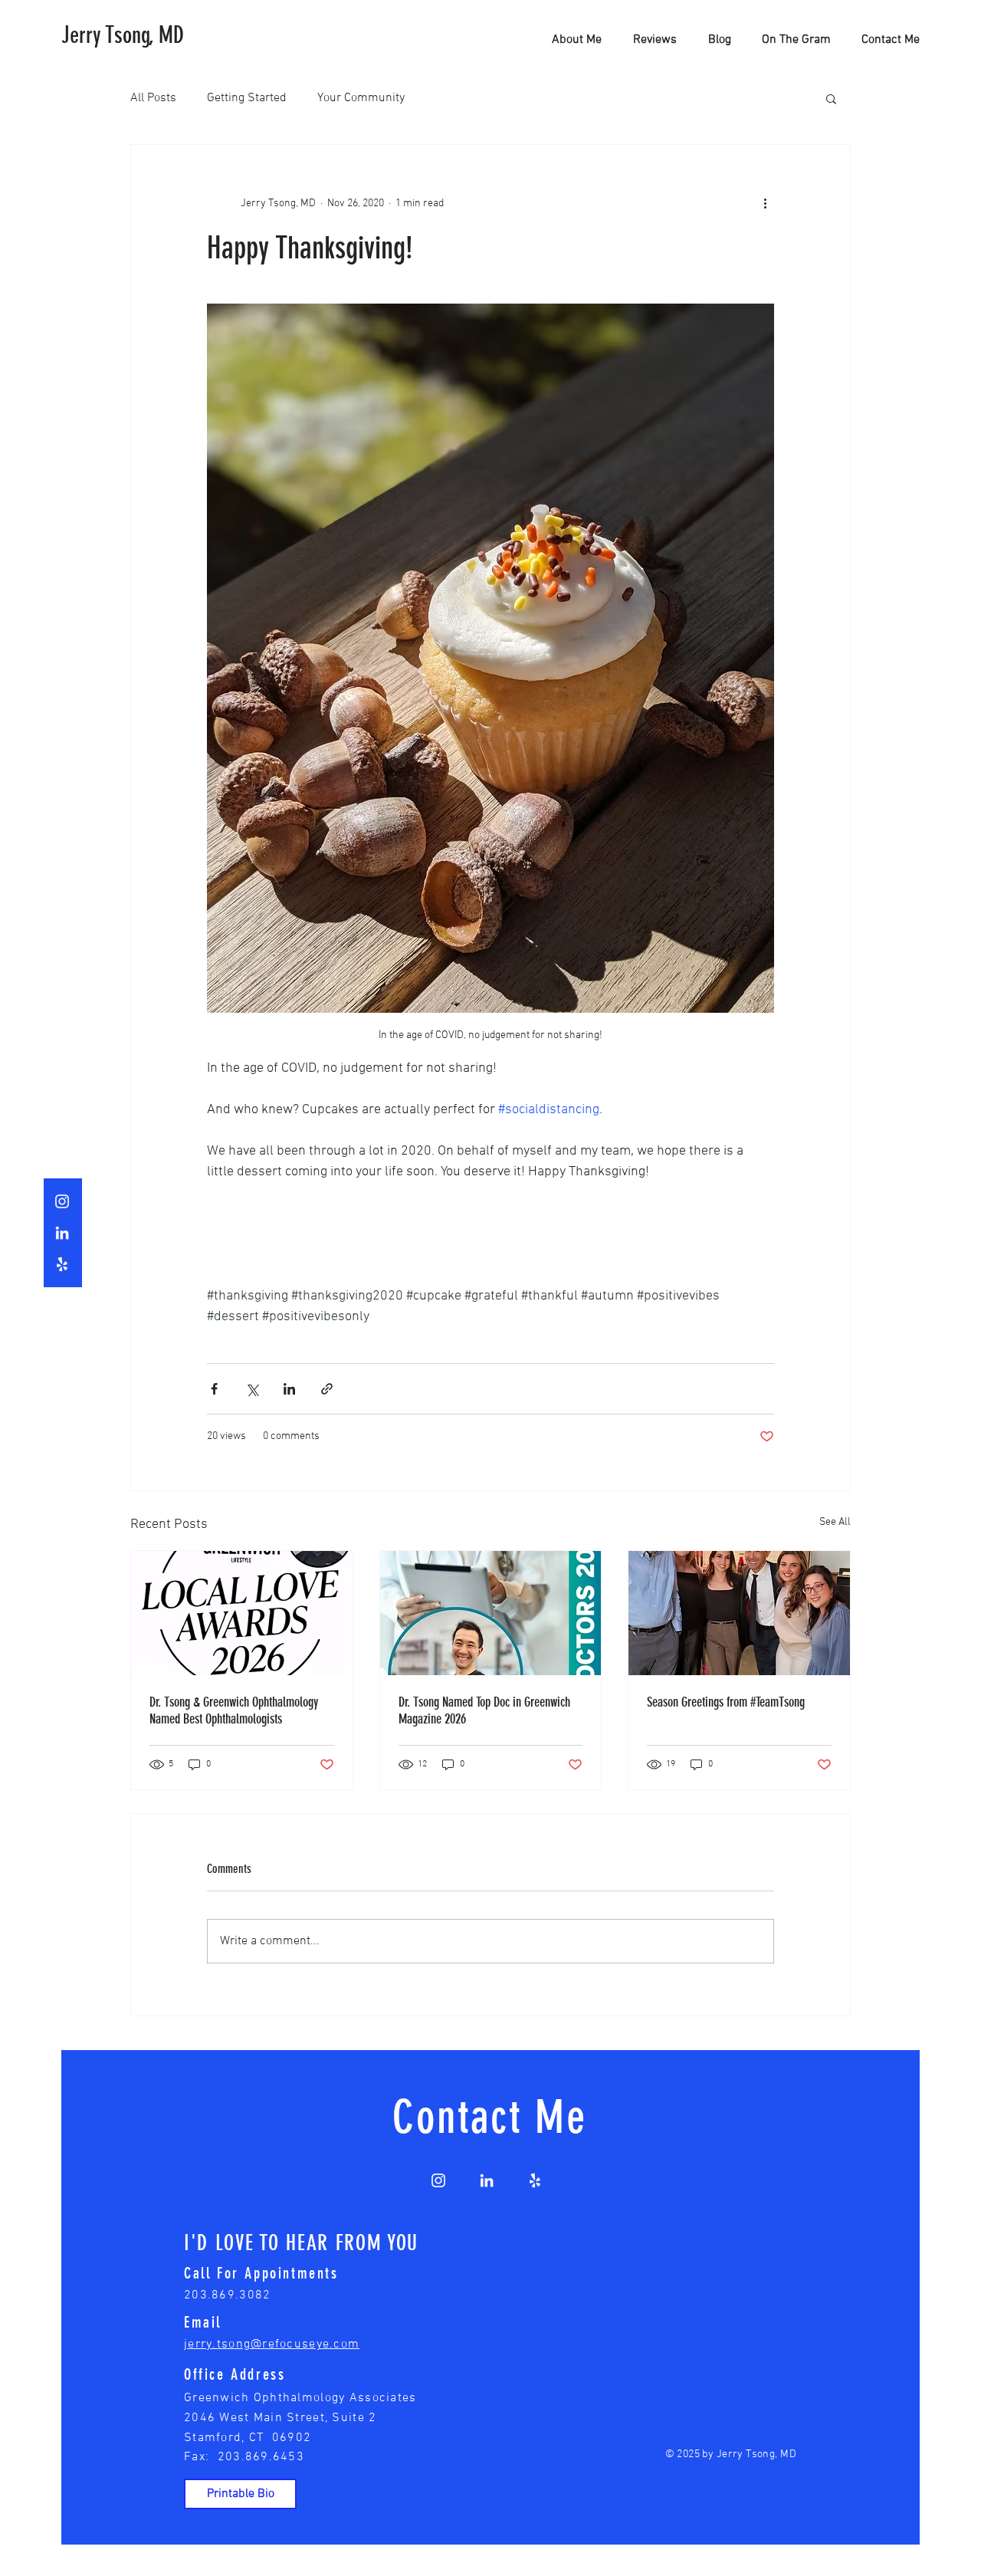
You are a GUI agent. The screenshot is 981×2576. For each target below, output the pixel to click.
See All (835, 1522)
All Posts (153, 98)
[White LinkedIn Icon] (62, 1233)
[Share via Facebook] (214, 1389)
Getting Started (247, 98)
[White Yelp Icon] (62, 1264)
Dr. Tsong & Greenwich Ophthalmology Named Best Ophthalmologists (234, 1710)
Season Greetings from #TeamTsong (726, 1702)
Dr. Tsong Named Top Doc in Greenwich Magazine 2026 (484, 1710)
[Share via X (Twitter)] (252, 1389)
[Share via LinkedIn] (289, 1389)
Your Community (361, 98)
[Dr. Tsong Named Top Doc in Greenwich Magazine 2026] (491, 1613)
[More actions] (765, 203)
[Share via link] (327, 1389)
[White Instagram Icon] (62, 1201)
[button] (831, 98)
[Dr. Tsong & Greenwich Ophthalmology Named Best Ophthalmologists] (242, 1613)
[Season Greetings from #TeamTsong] (739, 1613)
